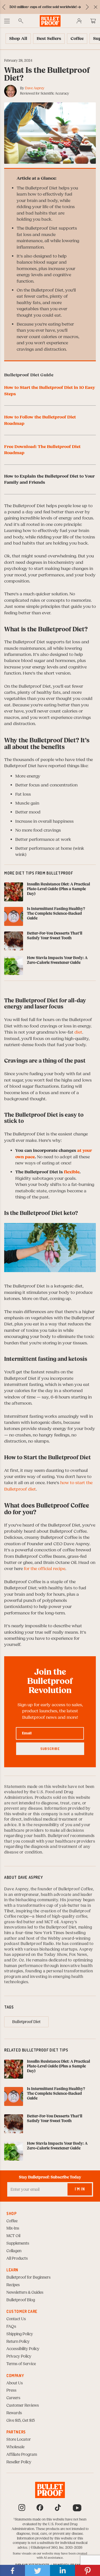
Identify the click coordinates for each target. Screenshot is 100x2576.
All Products (17, 2259)
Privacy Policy (19, 2356)
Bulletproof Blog (21, 2300)
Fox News (78, 1955)
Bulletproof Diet (61, 1927)
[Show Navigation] (7, 21)
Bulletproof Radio (37, 1944)
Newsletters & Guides (25, 2293)
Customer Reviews (23, 2406)
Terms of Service (21, 2364)
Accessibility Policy (23, 2349)
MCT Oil (13, 2236)
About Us (15, 2383)
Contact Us (16, 2319)
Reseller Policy (19, 2462)
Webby (54, 1939)
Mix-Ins (13, 2228)
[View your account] (79, 21)
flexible (72, 1172)
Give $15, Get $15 (21, 2421)
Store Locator (19, 2440)
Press (11, 2390)
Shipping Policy (20, 2334)
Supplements (18, 2243)
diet (78, 1032)
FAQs (11, 2327)
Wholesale (15, 2447)
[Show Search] (21, 21)
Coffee (12, 2221)
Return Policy (18, 2342)
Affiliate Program (22, 2455)
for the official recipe (45, 1569)
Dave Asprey (35, 88)
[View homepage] (50, 21)
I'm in (80, 2189)
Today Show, (57, 1955)
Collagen (14, 2251)
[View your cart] (93, 21)
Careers (13, 2398)
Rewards (14, 2413)
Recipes (13, 2285)
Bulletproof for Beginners (28, 2278)
